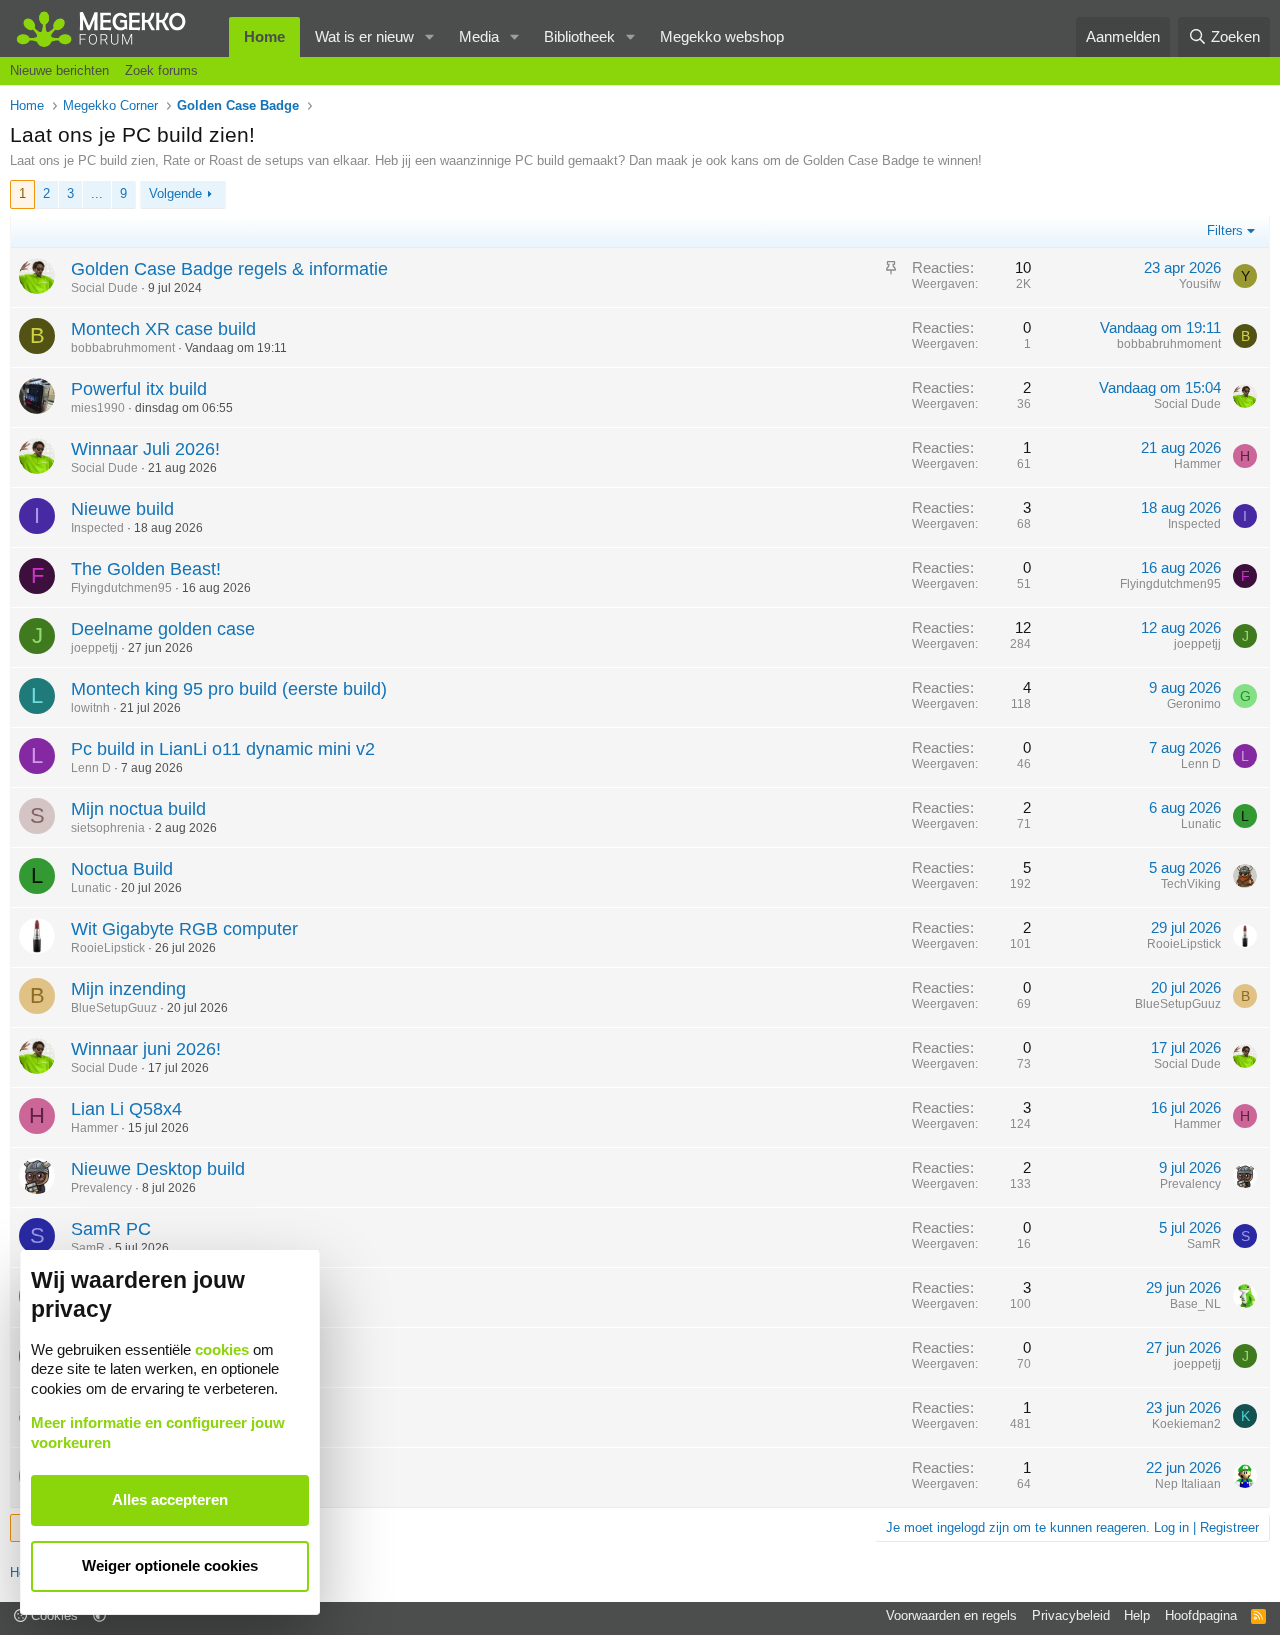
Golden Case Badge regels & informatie (229, 269)
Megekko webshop (722, 36)
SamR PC (111, 1229)
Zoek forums (161, 70)
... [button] (97, 193)
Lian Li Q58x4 (126, 1109)
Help (1137, 1615)
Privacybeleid (1071, 1615)
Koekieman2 (1186, 1424)
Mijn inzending (128, 989)
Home (264, 36)
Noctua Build (122, 869)
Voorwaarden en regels (951, 1615)
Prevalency (101, 1188)
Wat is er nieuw (364, 36)
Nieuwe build (122, 509)
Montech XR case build (163, 329)
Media (479, 36)
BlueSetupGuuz (114, 1008)
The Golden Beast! (146, 569)
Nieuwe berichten (59, 70)
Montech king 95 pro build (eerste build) (229, 689)
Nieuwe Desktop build (158, 1169)
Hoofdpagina (1201, 1615)
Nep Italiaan (1188, 1484)
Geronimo (1194, 704)
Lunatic (1201, 824)
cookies (222, 1349)
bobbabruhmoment (123, 348)
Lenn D (91, 768)
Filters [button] (1225, 230)
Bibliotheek (579, 36)
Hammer (1197, 464)
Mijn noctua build (138, 809)
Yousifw (1200, 284)
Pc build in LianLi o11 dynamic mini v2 (223, 749)
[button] (430, 37)
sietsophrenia (108, 828)
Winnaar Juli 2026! (145, 449)
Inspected (97, 528)
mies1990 (98, 408)
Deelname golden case (163, 629)
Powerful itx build (139, 389)
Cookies (52, 1615)
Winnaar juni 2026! (146, 1049)
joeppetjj (94, 648)
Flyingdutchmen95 (121, 588)
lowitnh (90, 708)
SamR (88, 1248)
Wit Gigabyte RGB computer (184, 929)
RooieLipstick (108, 948)
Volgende (175, 193)
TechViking (1191, 884)
